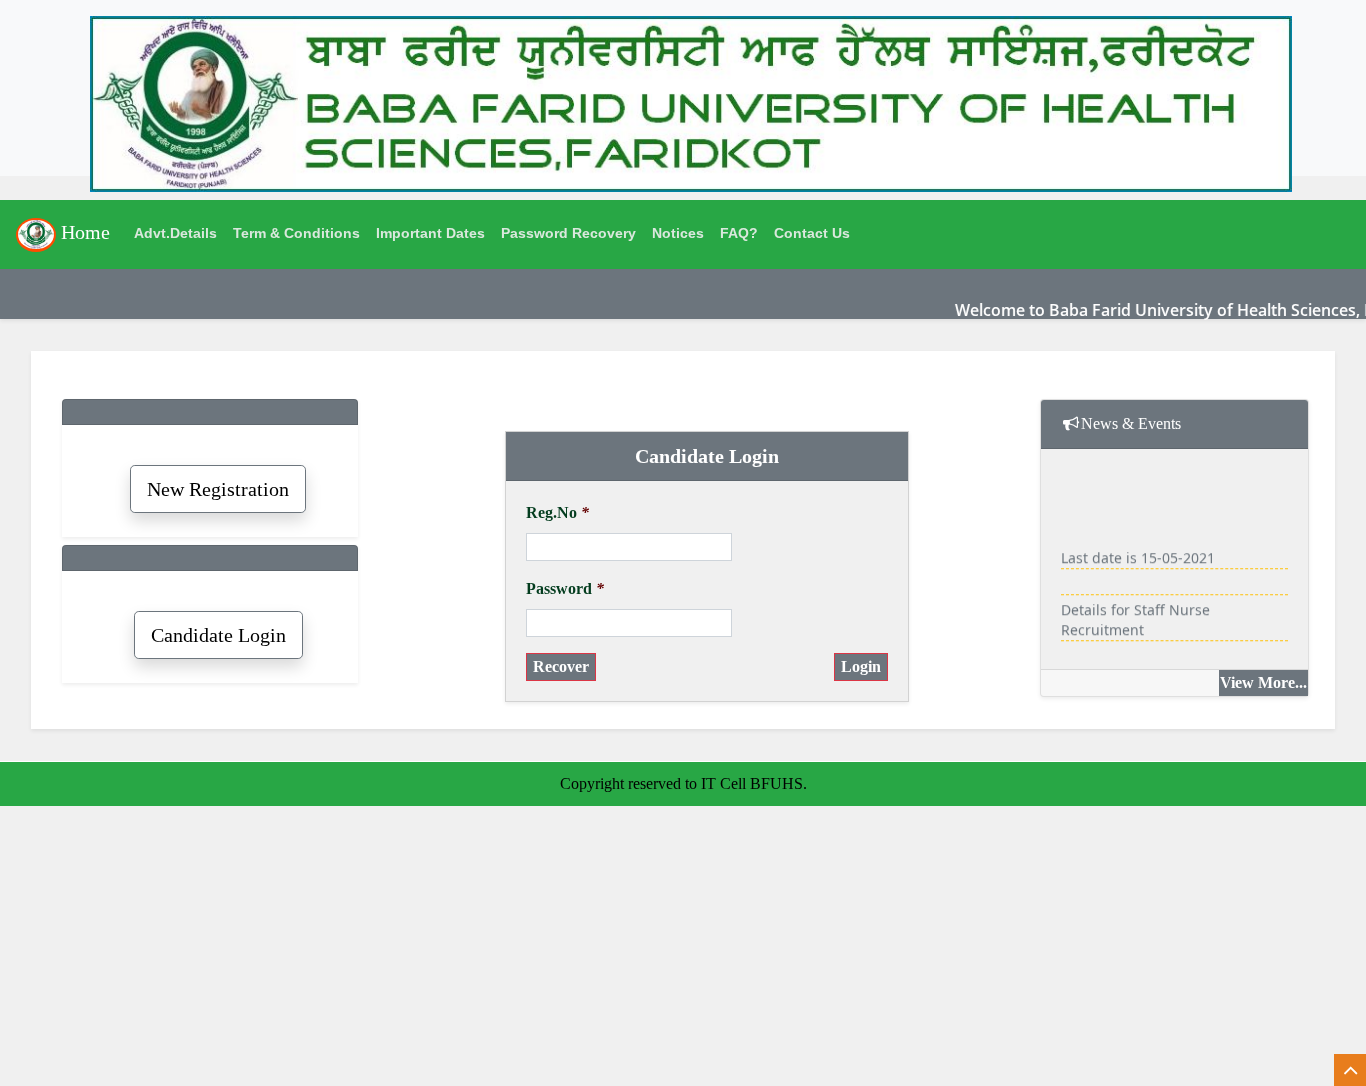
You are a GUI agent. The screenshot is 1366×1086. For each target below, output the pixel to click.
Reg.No (557, 512)
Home (83, 232)
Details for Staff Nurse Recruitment (1135, 615)
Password (565, 588)
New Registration (218, 489)
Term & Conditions (296, 233)
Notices (678, 233)
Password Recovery (568, 233)
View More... (1263, 682)
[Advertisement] (600, 946)
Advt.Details (175, 233)
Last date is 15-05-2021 (1138, 553)
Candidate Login (218, 635)
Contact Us (812, 233)
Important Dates (430, 233)
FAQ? (739, 233)
